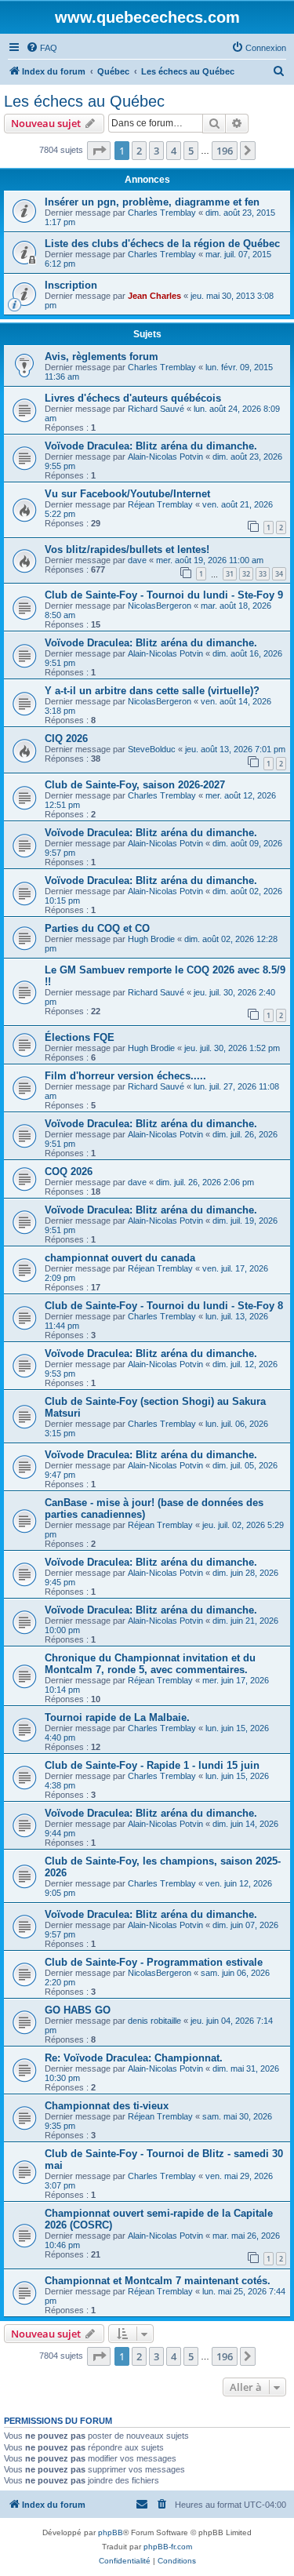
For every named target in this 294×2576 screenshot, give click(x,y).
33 (263, 574)
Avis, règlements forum (102, 357)
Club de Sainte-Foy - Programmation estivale (154, 1962)
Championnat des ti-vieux (107, 2106)
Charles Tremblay (162, 213)
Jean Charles (154, 296)
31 (230, 574)
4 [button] (174, 151)
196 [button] (225, 151)
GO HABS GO (78, 2010)
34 (279, 574)
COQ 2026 (69, 1172)
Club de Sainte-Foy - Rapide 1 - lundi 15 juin (152, 1765)
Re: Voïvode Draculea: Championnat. (134, 2058)
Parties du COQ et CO (97, 928)
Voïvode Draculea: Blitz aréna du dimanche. (151, 446)
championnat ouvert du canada (120, 1258)
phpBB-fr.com (168, 2547)
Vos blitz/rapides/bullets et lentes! (127, 549)
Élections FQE (80, 1037)
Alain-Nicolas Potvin (165, 457)
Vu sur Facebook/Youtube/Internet (127, 494)
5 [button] (191, 151)
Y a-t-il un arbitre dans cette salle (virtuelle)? (152, 691)
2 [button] (139, 151)
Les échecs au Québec (84, 101)
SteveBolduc (152, 749)
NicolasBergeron (160, 606)
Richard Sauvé (156, 409)
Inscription (71, 285)
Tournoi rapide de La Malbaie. (117, 1717)
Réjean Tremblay (160, 504)
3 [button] (156, 151)
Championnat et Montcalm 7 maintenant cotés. (158, 2281)
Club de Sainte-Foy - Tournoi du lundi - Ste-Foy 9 (164, 595)
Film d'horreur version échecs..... (125, 1076)
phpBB (111, 2532)
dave (137, 560)
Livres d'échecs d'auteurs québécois (133, 398)
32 (246, 574)
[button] (99, 151)
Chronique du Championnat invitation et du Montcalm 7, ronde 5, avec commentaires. (150, 1664)
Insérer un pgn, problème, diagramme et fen (152, 202)
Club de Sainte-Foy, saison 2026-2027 (135, 785)
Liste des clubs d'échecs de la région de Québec (162, 244)
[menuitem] (42, 48)
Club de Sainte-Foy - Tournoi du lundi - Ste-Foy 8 (164, 1306)
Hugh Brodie (151, 939)
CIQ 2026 (66, 739)
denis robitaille (154, 2021)
